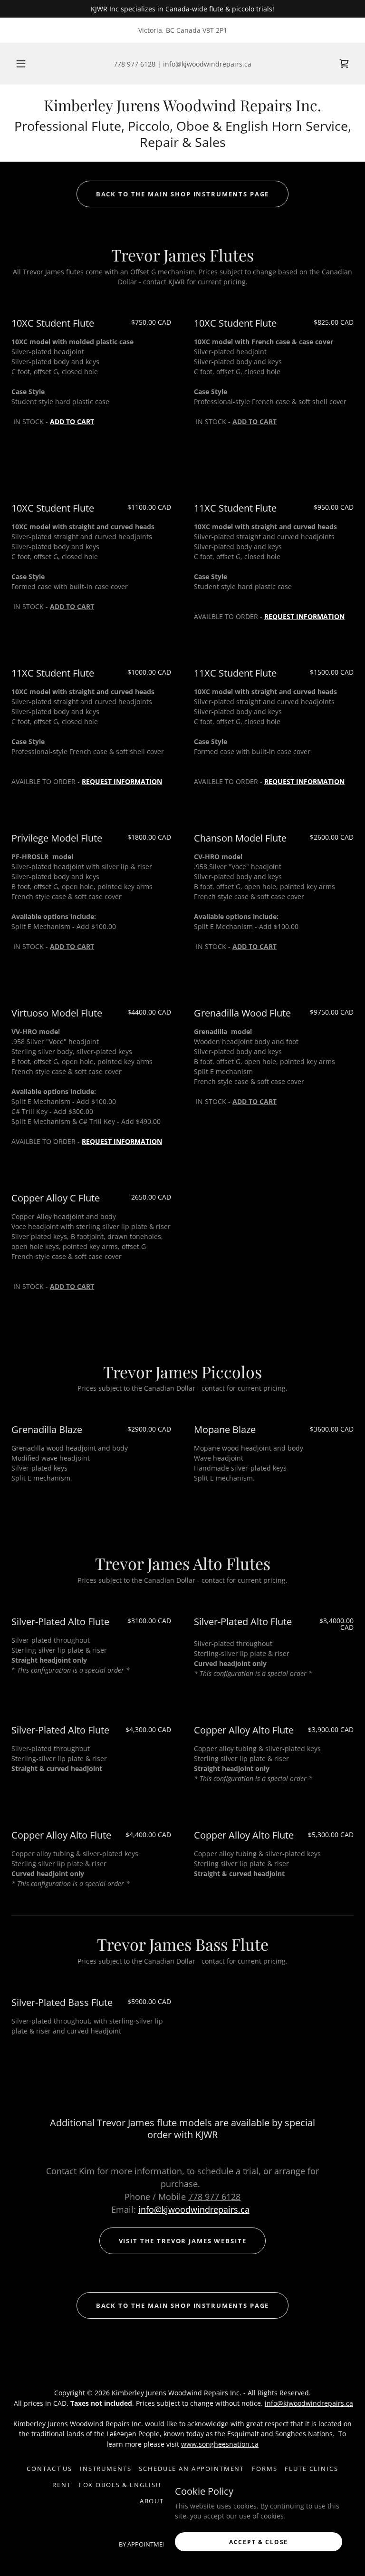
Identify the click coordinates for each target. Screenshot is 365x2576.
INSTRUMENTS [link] (106, 2469)
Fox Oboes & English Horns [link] (134, 2485)
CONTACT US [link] (49, 2469)
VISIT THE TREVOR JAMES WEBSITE (183, 2241)
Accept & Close (259, 2542)
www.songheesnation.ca (220, 2444)
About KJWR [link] (162, 2501)
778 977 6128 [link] (134, 64)
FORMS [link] (264, 2469)
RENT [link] (62, 2485)
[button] (26, 64)
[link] (182, 109)
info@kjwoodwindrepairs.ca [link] (207, 64)
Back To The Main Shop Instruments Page (183, 194)
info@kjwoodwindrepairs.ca (194, 2209)
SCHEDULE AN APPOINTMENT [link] (192, 2469)
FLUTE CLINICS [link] (311, 2469)
